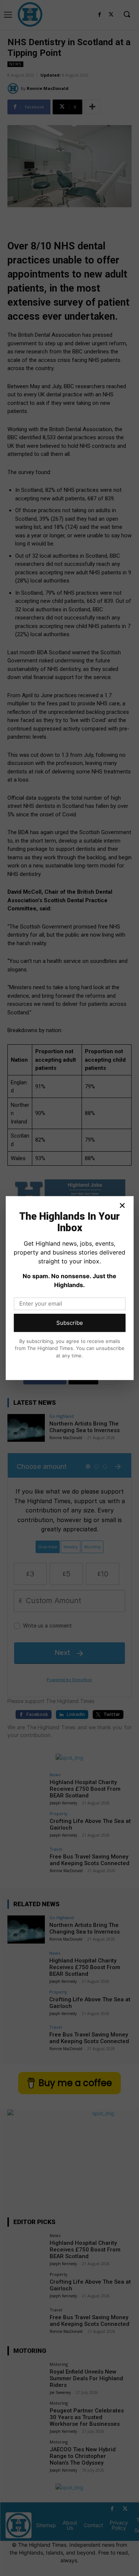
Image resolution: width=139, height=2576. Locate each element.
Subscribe (70, 1323)
